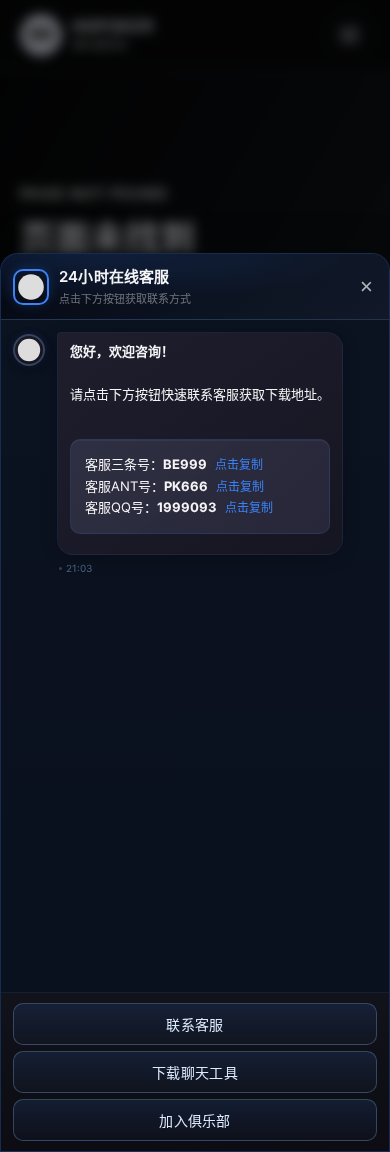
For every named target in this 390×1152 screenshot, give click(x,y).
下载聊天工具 (195, 1073)
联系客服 (194, 1025)
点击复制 (239, 465)
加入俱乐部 (195, 1121)
